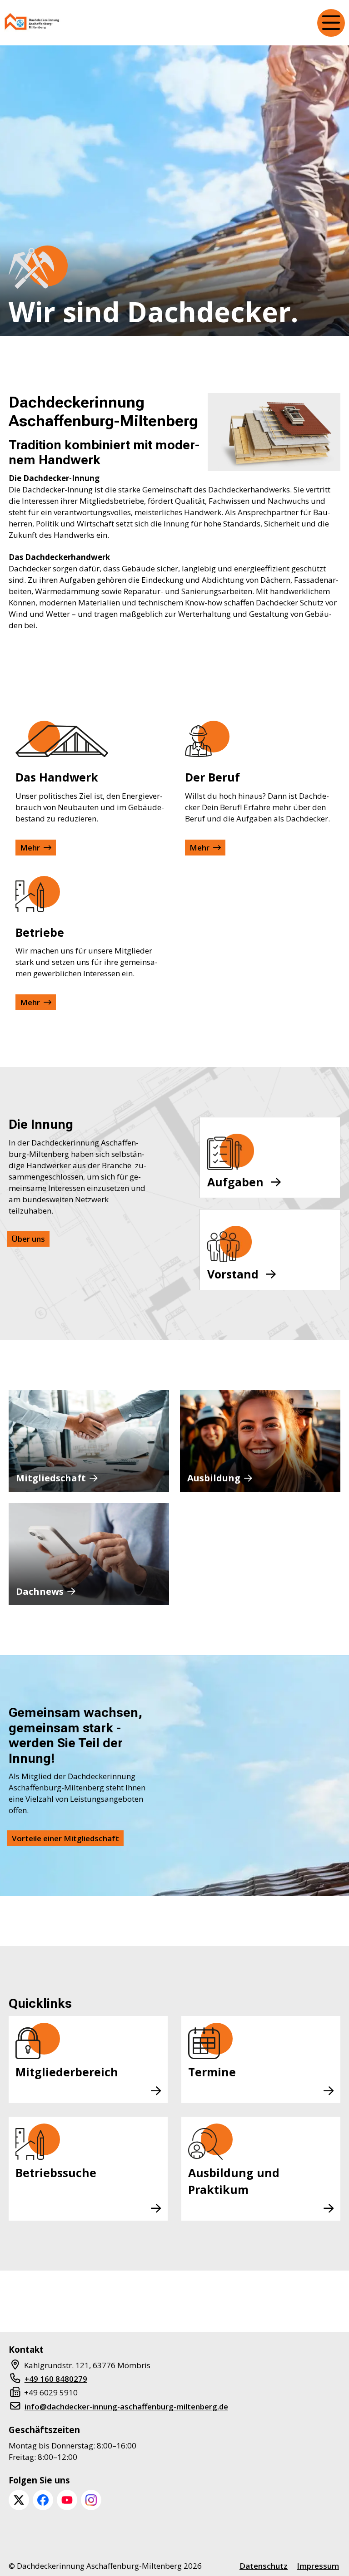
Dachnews (40, 1591)
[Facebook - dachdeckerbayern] (43, 2500)
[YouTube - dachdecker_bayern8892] (67, 2500)
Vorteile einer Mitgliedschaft (65, 1838)
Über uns (28, 1239)
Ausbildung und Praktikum (234, 2181)
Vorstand (233, 1274)
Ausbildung (214, 1478)
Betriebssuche (56, 2173)
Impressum (318, 2566)
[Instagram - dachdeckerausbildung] (91, 2500)
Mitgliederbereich (67, 2072)
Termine (212, 2072)
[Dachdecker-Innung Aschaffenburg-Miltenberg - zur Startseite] (32, 23)
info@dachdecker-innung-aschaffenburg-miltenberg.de (126, 2406)
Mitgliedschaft (51, 1478)
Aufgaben (235, 1182)
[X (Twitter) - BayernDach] (19, 2500)
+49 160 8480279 (56, 2379)
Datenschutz (264, 2566)
